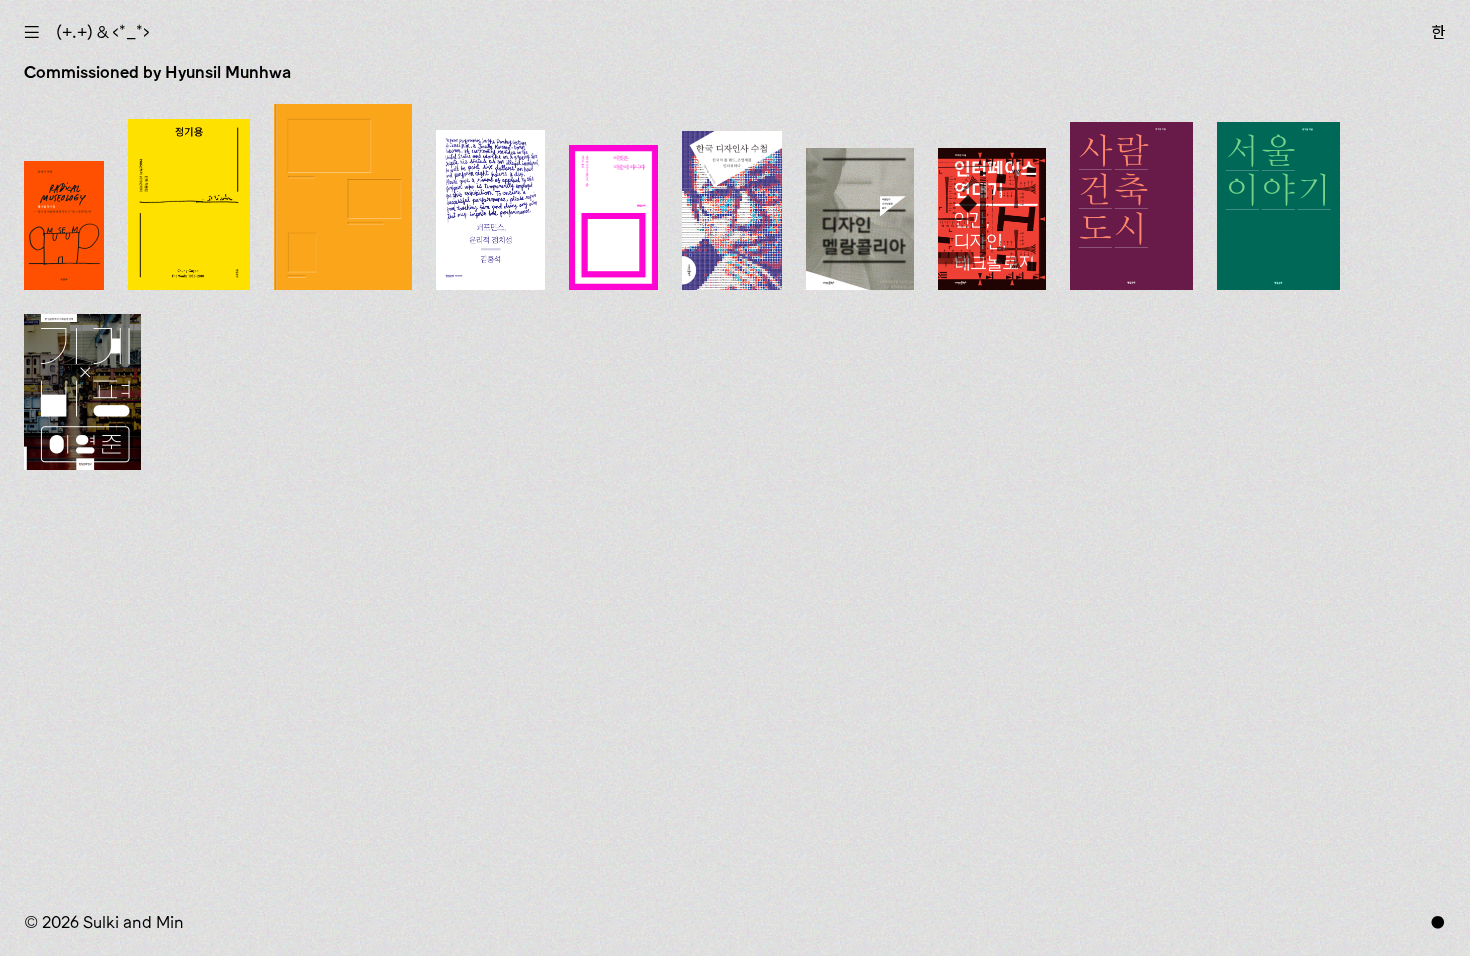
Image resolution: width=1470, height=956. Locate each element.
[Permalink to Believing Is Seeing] (614, 217)
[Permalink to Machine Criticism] (82, 392)
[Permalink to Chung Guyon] (189, 204)
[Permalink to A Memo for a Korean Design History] (732, 210)
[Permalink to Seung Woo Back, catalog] (343, 197)
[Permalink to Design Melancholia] (860, 219)
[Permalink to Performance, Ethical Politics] (490, 210)
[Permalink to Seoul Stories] (1278, 206)
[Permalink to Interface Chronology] (992, 219)
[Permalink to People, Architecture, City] (1131, 206)
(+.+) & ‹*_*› (103, 32)
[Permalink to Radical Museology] (64, 225)
